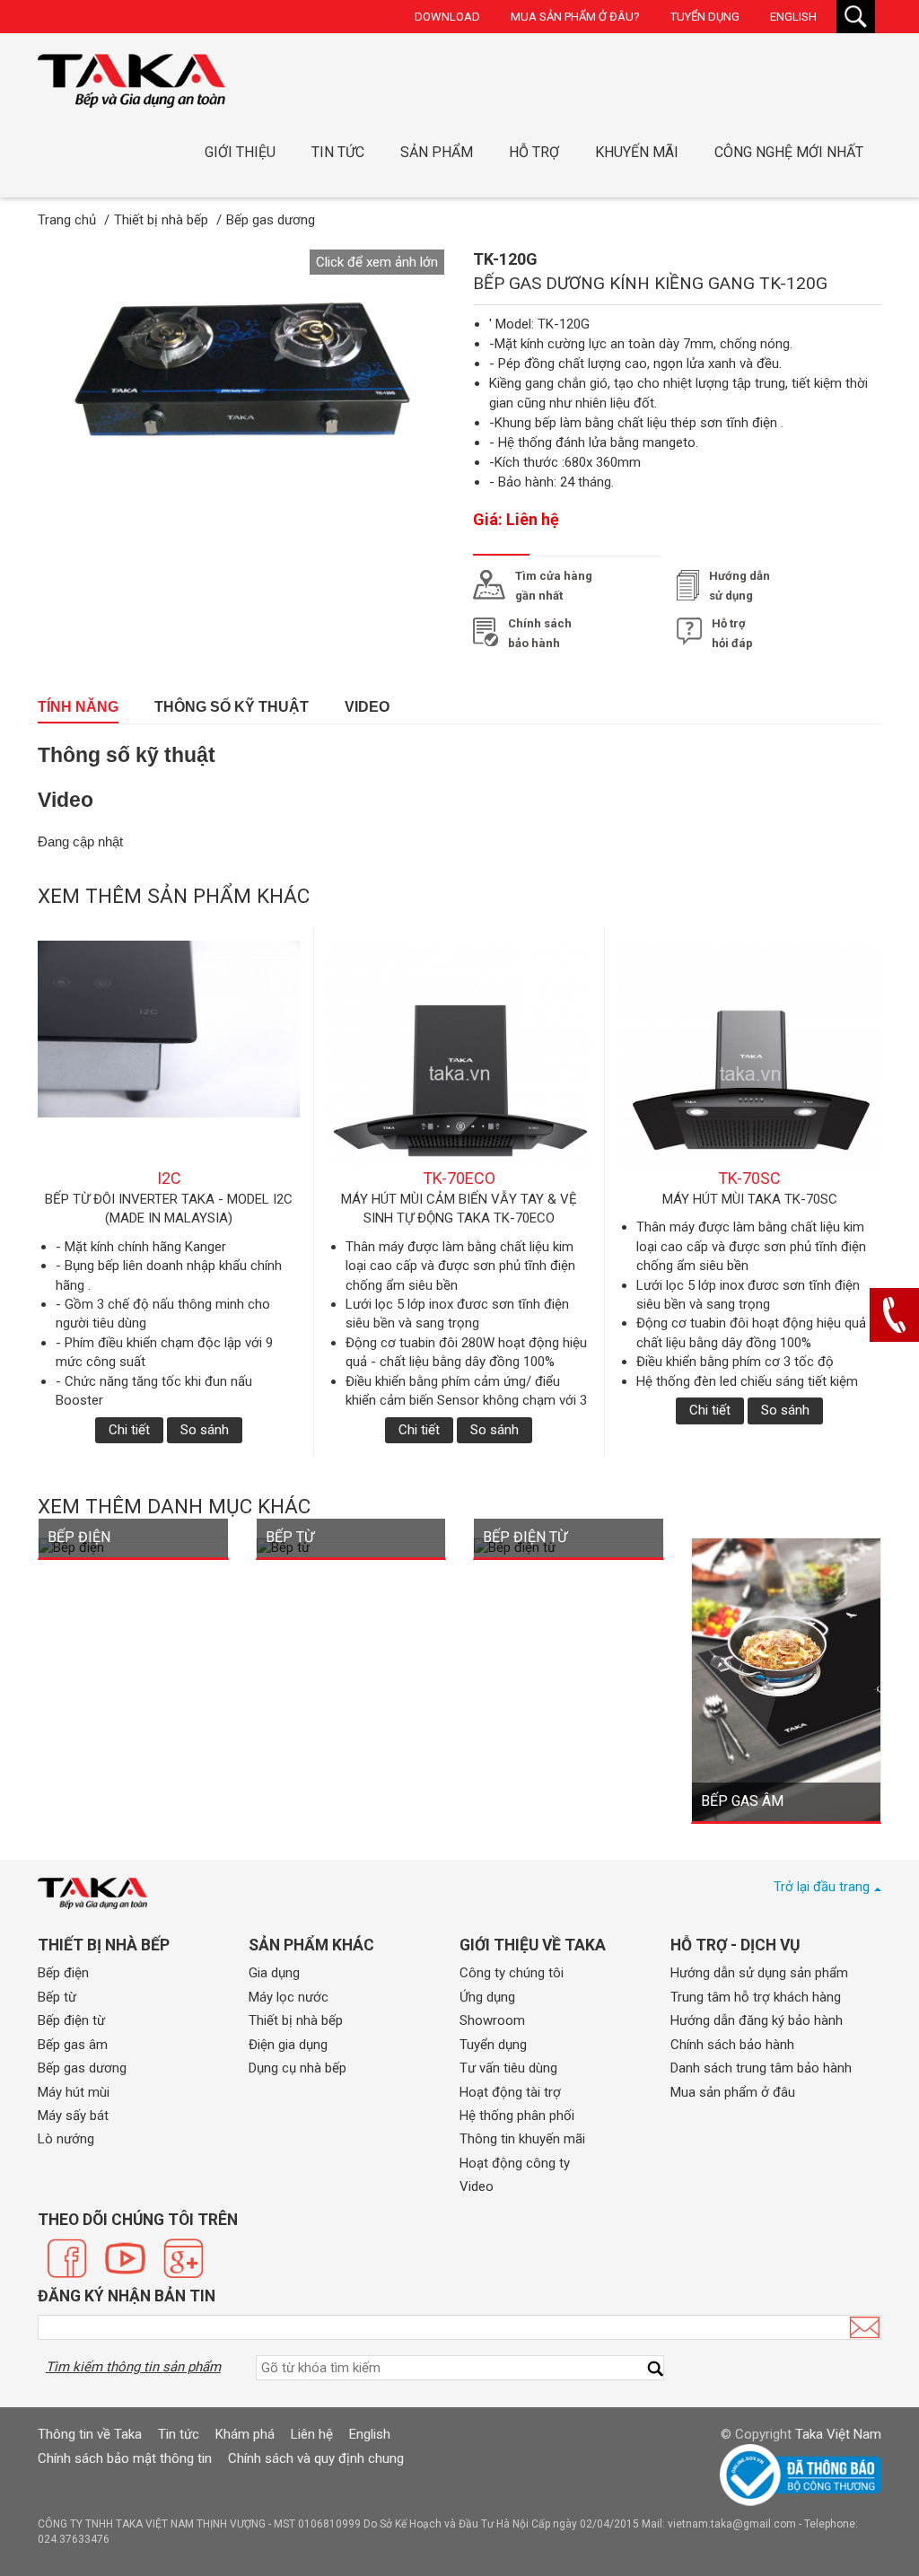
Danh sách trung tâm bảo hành (761, 2068)
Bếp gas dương (82, 2068)
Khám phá (245, 2434)
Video (367, 707)
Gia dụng (274, 1973)
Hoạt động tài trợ (510, 2092)
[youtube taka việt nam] (125, 2258)
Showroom (492, 2020)
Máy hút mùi (74, 2092)
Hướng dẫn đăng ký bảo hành (757, 2020)
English (793, 17)
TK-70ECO (459, 1178)
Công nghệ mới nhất (789, 152)
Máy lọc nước (289, 1997)
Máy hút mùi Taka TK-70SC (750, 1199)
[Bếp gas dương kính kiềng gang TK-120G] (131, 81)
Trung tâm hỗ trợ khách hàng (756, 1997)
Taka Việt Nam (838, 2434)
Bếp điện (63, 1973)
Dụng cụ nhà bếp (298, 2068)
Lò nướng (66, 2139)
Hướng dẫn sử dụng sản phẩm (759, 1973)
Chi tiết (129, 1430)
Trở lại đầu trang (822, 1887)
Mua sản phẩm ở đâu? (575, 17)
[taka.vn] (92, 1893)
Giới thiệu (240, 152)
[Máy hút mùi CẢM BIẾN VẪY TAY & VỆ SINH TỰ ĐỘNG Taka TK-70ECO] (459, 1054)
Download (447, 17)
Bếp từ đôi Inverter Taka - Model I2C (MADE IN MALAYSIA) (169, 1209)
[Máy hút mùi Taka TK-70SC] (750, 1054)
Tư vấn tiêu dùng (508, 2068)
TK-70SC (749, 1178)
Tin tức (338, 152)
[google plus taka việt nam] (184, 2258)
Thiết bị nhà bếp (296, 2020)
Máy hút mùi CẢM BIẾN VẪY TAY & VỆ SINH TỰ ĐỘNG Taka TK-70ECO (459, 1209)
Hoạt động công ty (515, 2163)
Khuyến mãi (637, 152)
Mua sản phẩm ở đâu (733, 2092)
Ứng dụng (487, 1997)
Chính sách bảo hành (732, 2045)
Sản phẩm (437, 152)
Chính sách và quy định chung (316, 2458)
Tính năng (78, 707)
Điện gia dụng (288, 2045)
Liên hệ (312, 2434)
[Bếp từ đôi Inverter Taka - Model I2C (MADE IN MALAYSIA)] (169, 1054)
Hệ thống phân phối (517, 2116)
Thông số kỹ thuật (232, 707)
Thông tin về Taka (90, 2434)
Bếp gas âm (73, 2045)
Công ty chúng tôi (512, 1973)
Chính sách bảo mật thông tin (125, 2458)
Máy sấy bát (73, 2116)
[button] (377, 262)
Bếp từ (57, 1997)
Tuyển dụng (705, 17)
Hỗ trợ (534, 152)
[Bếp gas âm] (787, 1678)
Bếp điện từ (71, 2020)
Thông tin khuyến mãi (522, 2139)
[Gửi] (865, 2327)
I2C (169, 1178)
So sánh (205, 1430)
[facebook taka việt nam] (67, 2258)
